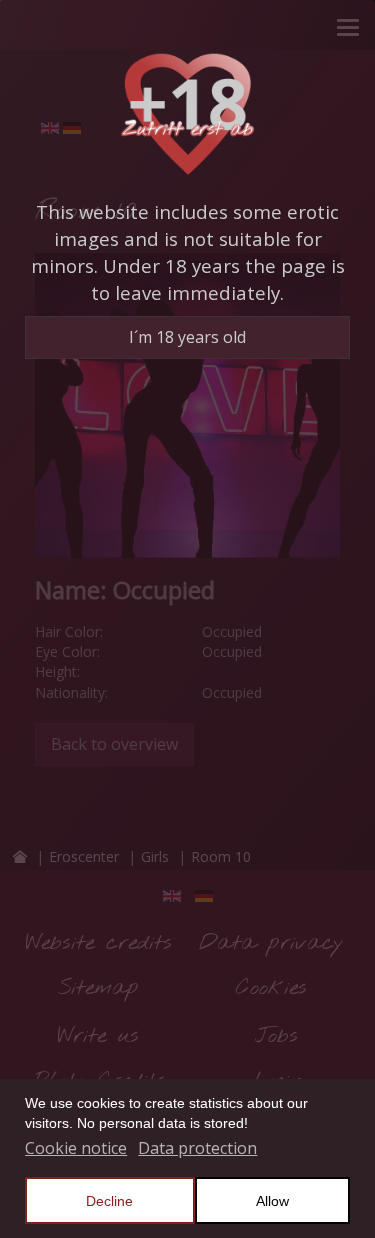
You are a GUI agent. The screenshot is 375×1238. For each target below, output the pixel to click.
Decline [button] (109, 1201)
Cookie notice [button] (76, 1148)
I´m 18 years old (187, 337)
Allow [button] (272, 1201)
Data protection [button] (197, 1148)
